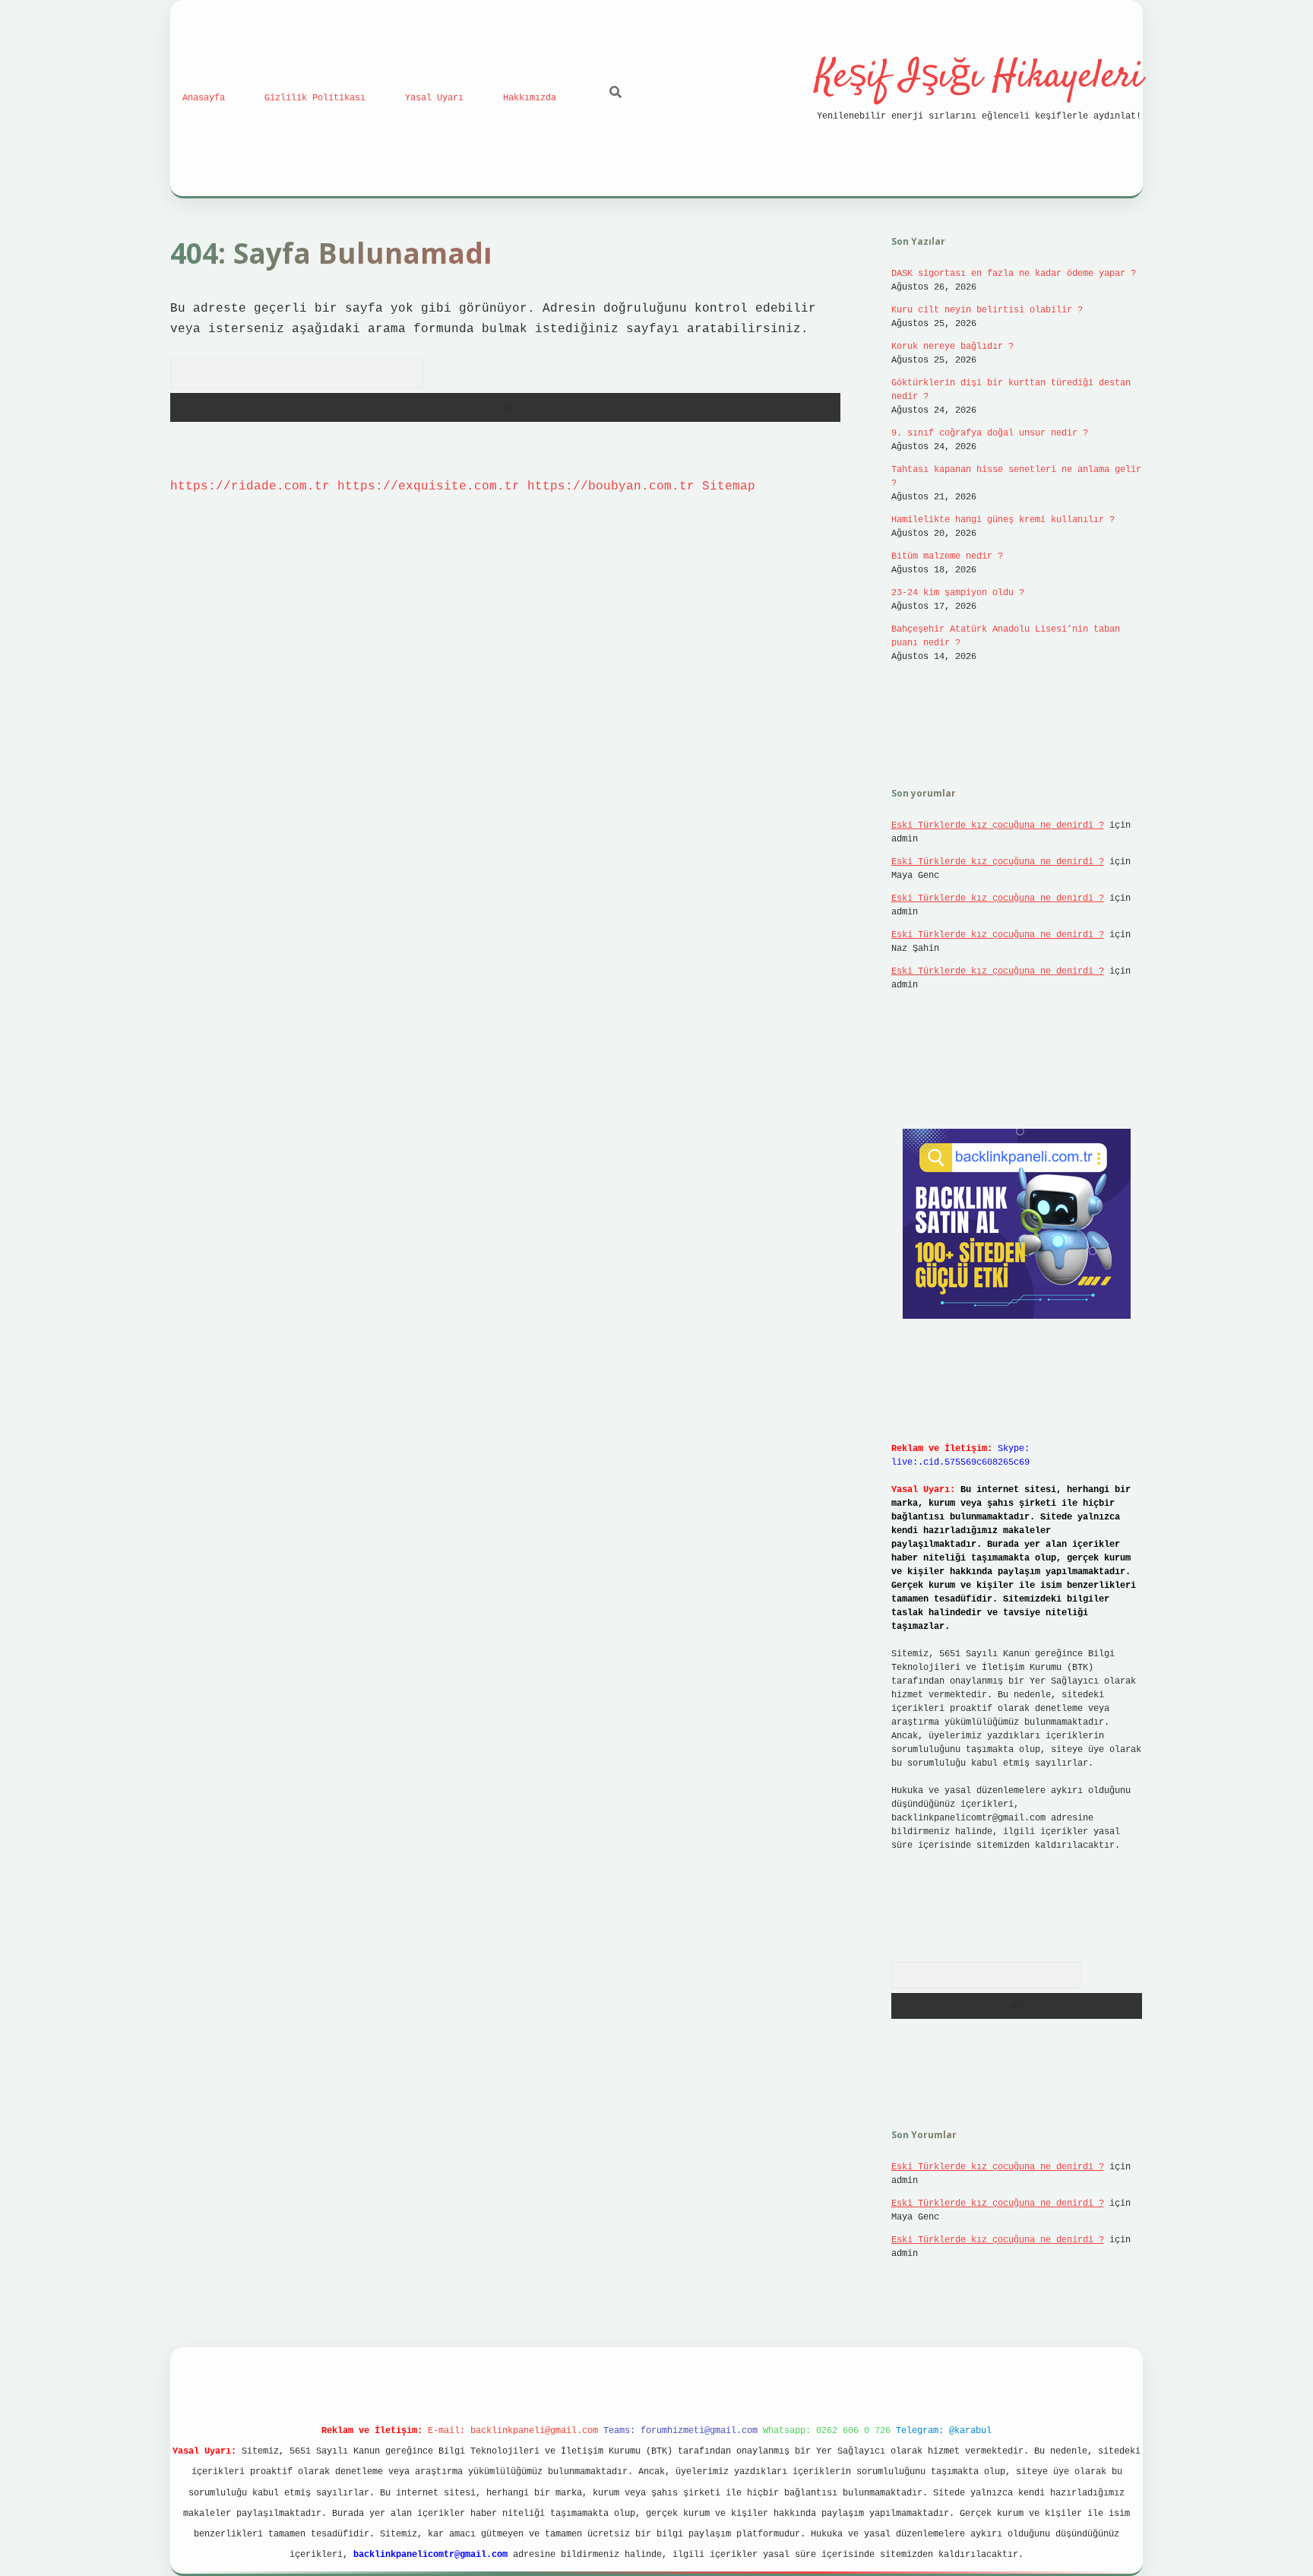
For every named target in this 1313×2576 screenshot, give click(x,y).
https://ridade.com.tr (250, 486)
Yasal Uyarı (434, 98)
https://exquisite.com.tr (429, 486)
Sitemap (729, 486)
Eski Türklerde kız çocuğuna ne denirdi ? (998, 825)
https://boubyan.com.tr (611, 486)
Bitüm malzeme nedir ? (947, 556)
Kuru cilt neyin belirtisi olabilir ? (987, 310)
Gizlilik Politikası (315, 98)
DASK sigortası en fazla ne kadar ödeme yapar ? (1014, 274)
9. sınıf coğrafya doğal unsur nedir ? (990, 433)
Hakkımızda (530, 98)
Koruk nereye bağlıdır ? (952, 347)
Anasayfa (204, 98)
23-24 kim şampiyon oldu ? (958, 593)
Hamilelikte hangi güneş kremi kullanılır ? (1003, 520)
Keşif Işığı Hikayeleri (979, 77)
